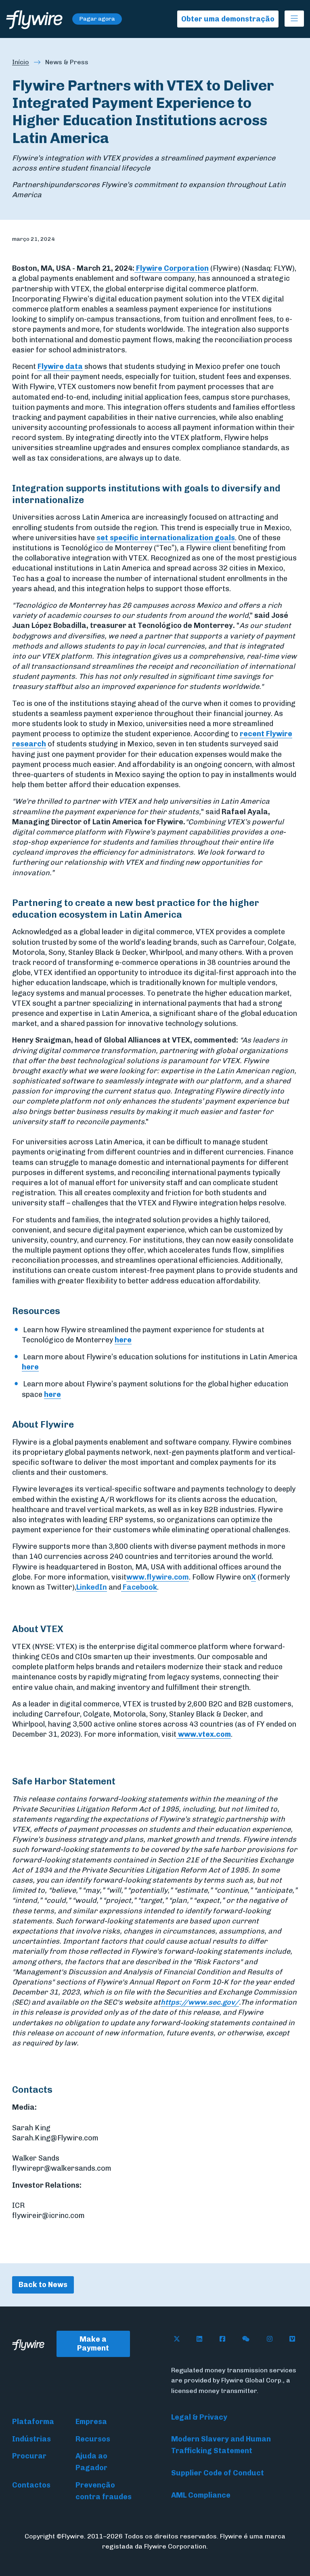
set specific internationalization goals (166, 538)
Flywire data (60, 366)
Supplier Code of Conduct (218, 2473)
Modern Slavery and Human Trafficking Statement (221, 2445)
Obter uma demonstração (228, 19)
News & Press (67, 62)
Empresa (91, 2422)
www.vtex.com (204, 1734)
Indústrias (31, 2439)
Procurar (29, 2456)
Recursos (93, 2439)
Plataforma (33, 2422)
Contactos (31, 2485)
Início (21, 62)
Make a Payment (93, 2344)
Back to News (43, 2285)
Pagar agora (97, 19)
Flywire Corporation (172, 268)
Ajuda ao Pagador (91, 2462)
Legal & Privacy (199, 2417)
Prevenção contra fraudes (104, 2491)
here (123, 1340)
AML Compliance (201, 2495)
